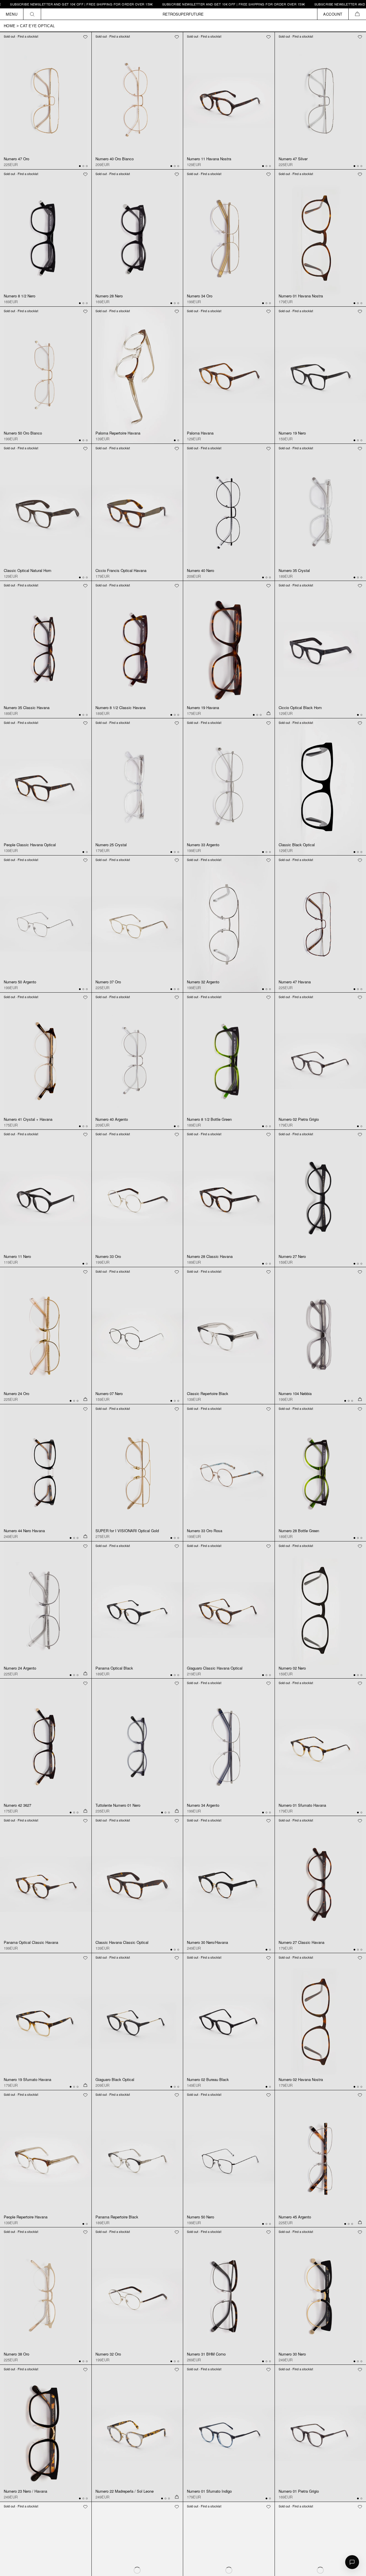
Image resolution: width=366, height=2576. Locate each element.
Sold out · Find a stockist (21, 36)
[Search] (32, 14)
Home (10, 26)
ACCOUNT (333, 14)
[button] (357, 14)
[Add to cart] (268, 713)
